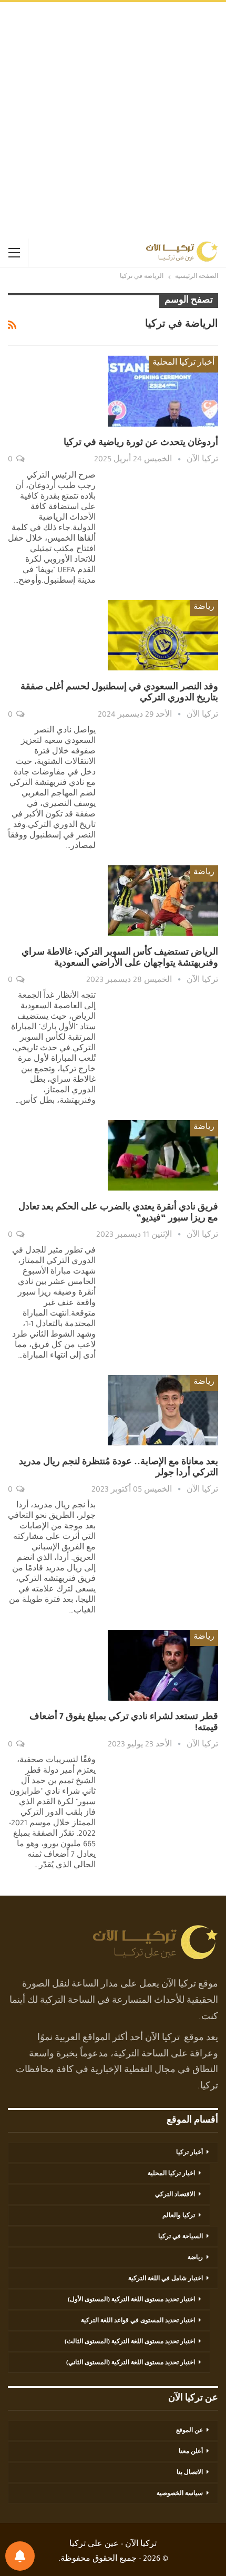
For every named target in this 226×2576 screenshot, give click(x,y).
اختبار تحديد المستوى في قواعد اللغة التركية (138, 2321)
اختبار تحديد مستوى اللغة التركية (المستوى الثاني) (131, 2363)
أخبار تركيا (189, 2153)
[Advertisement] (113, 120)
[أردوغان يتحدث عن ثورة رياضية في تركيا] (163, 391)
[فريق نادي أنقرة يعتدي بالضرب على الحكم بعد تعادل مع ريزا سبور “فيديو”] (163, 1155)
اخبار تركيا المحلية (171, 2174)
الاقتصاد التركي (175, 2195)
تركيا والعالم (179, 2216)
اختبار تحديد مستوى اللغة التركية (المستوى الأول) (131, 2300)
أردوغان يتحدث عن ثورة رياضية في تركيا (141, 443)
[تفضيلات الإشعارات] (20, 2556)
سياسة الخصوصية (180, 2494)
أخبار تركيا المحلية (183, 364)
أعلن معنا (191, 2452)
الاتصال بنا (190, 2473)
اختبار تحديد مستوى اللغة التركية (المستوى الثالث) (130, 2342)
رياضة (204, 608)
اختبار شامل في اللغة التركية (166, 2279)
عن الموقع (189, 2431)
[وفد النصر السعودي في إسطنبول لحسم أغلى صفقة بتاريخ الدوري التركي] (163, 635)
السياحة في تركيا (181, 2237)
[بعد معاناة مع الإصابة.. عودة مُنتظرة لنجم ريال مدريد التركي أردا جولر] (163, 1410)
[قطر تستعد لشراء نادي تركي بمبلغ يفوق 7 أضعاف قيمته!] (163, 1665)
